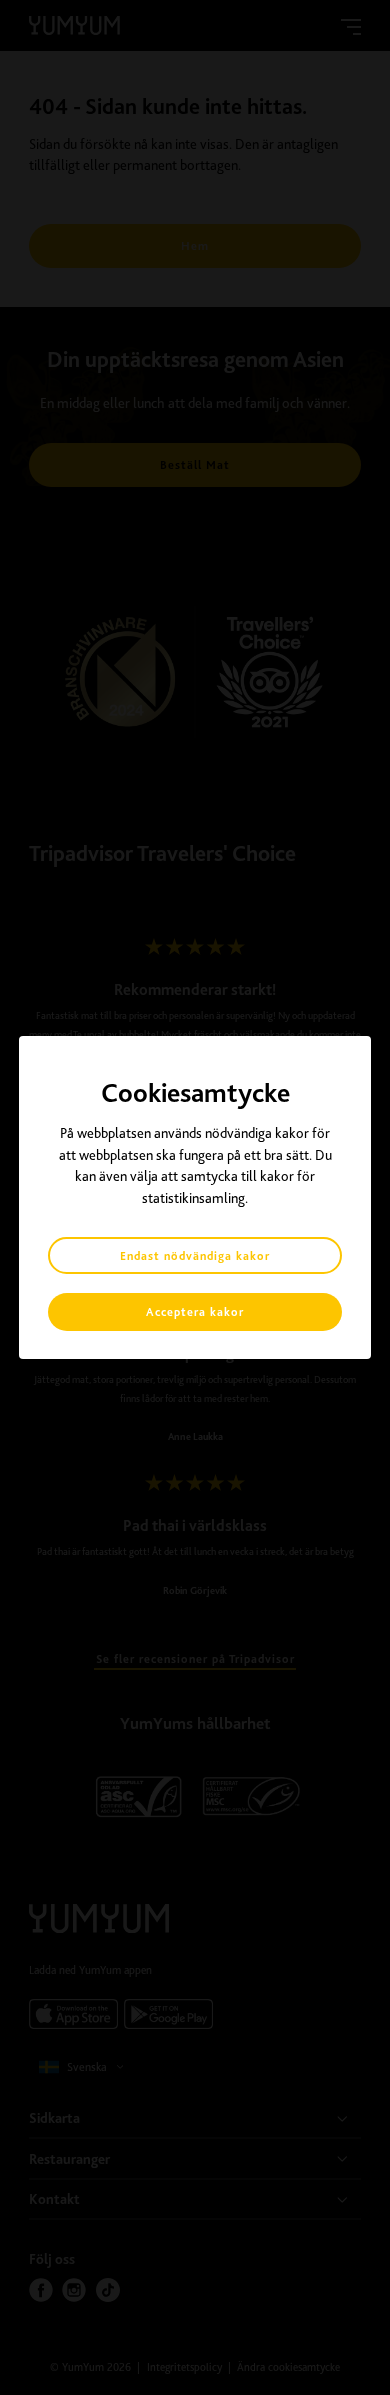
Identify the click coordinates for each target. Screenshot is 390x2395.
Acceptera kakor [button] (195, 1312)
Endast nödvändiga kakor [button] (195, 1256)
